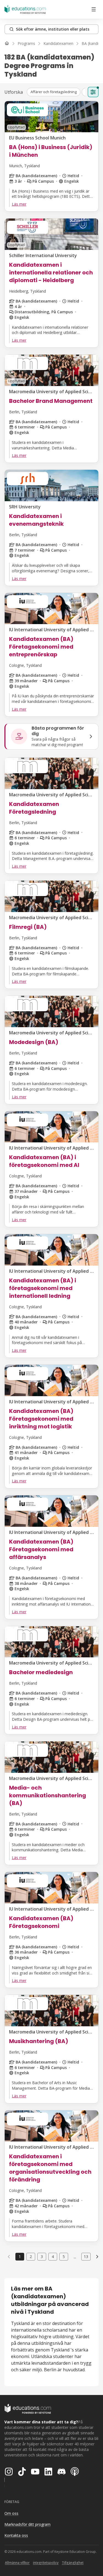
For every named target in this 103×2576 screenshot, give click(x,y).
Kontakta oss (16, 2535)
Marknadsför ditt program (27, 2524)
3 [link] (42, 2257)
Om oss (11, 2513)
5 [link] (64, 2257)
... (75, 2257)
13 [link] (86, 2257)
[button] (54, 92)
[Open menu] (94, 9)
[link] (97, 2257)
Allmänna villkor (17, 2563)
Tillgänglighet (73, 2563)
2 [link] (31, 2257)
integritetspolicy (46, 2563)
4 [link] (53, 2257)
